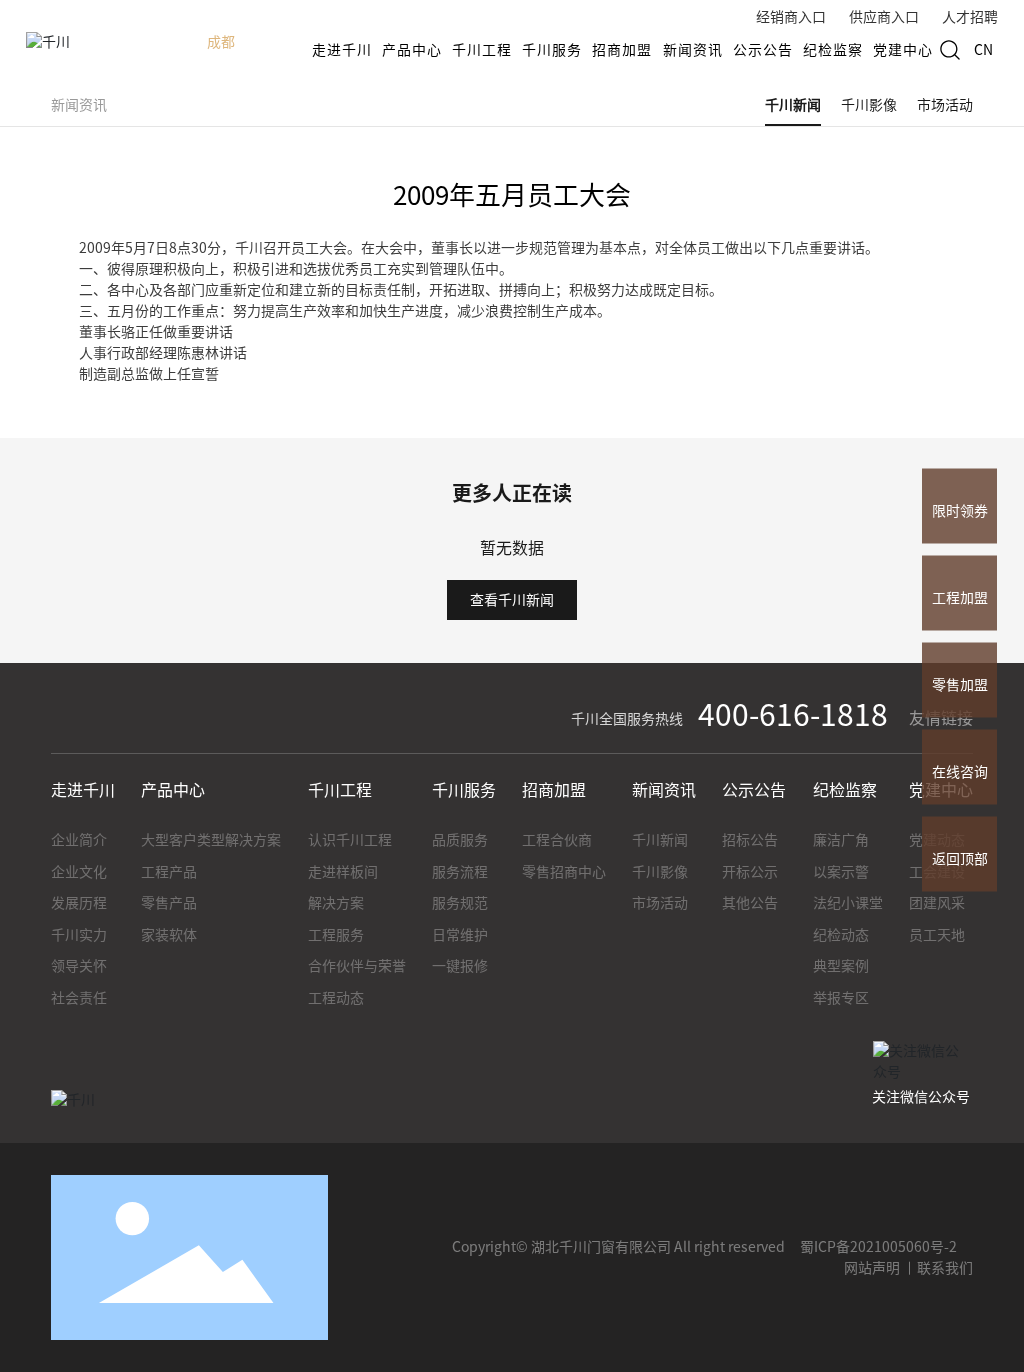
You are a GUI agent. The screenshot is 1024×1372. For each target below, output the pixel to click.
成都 (221, 42)
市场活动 (945, 105)
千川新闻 (793, 105)
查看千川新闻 (512, 600)
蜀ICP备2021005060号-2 (878, 1247)
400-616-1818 (793, 715)
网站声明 (872, 1268)
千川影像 (869, 105)
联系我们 (945, 1268)
